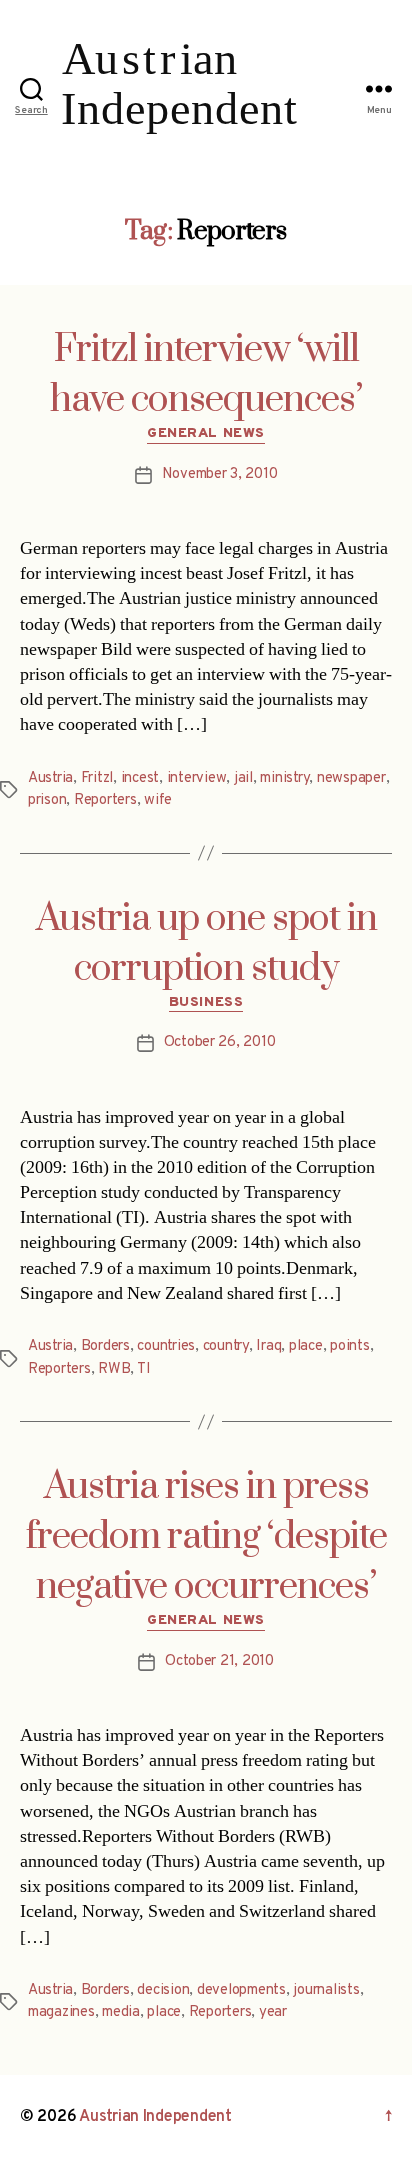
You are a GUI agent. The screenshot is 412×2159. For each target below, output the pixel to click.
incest (140, 778)
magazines (61, 2012)
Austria (50, 778)
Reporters (105, 800)
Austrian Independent (155, 2117)
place (306, 1346)
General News (205, 433)
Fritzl (97, 778)
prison (47, 800)
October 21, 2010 (219, 1661)
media (121, 2012)
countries (166, 1346)
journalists (326, 1990)
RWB (114, 1369)
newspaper (351, 778)
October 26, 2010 (220, 1042)
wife (158, 800)
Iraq (268, 1346)
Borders (105, 1346)
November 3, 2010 (220, 474)
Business (206, 1002)
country (226, 1346)
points (349, 1346)
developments (241, 1990)
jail (243, 778)
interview (197, 778)
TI (144, 1369)
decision (163, 1990)
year (273, 2012)
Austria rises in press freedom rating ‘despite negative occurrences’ (206, 1537)
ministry (284, 778)
